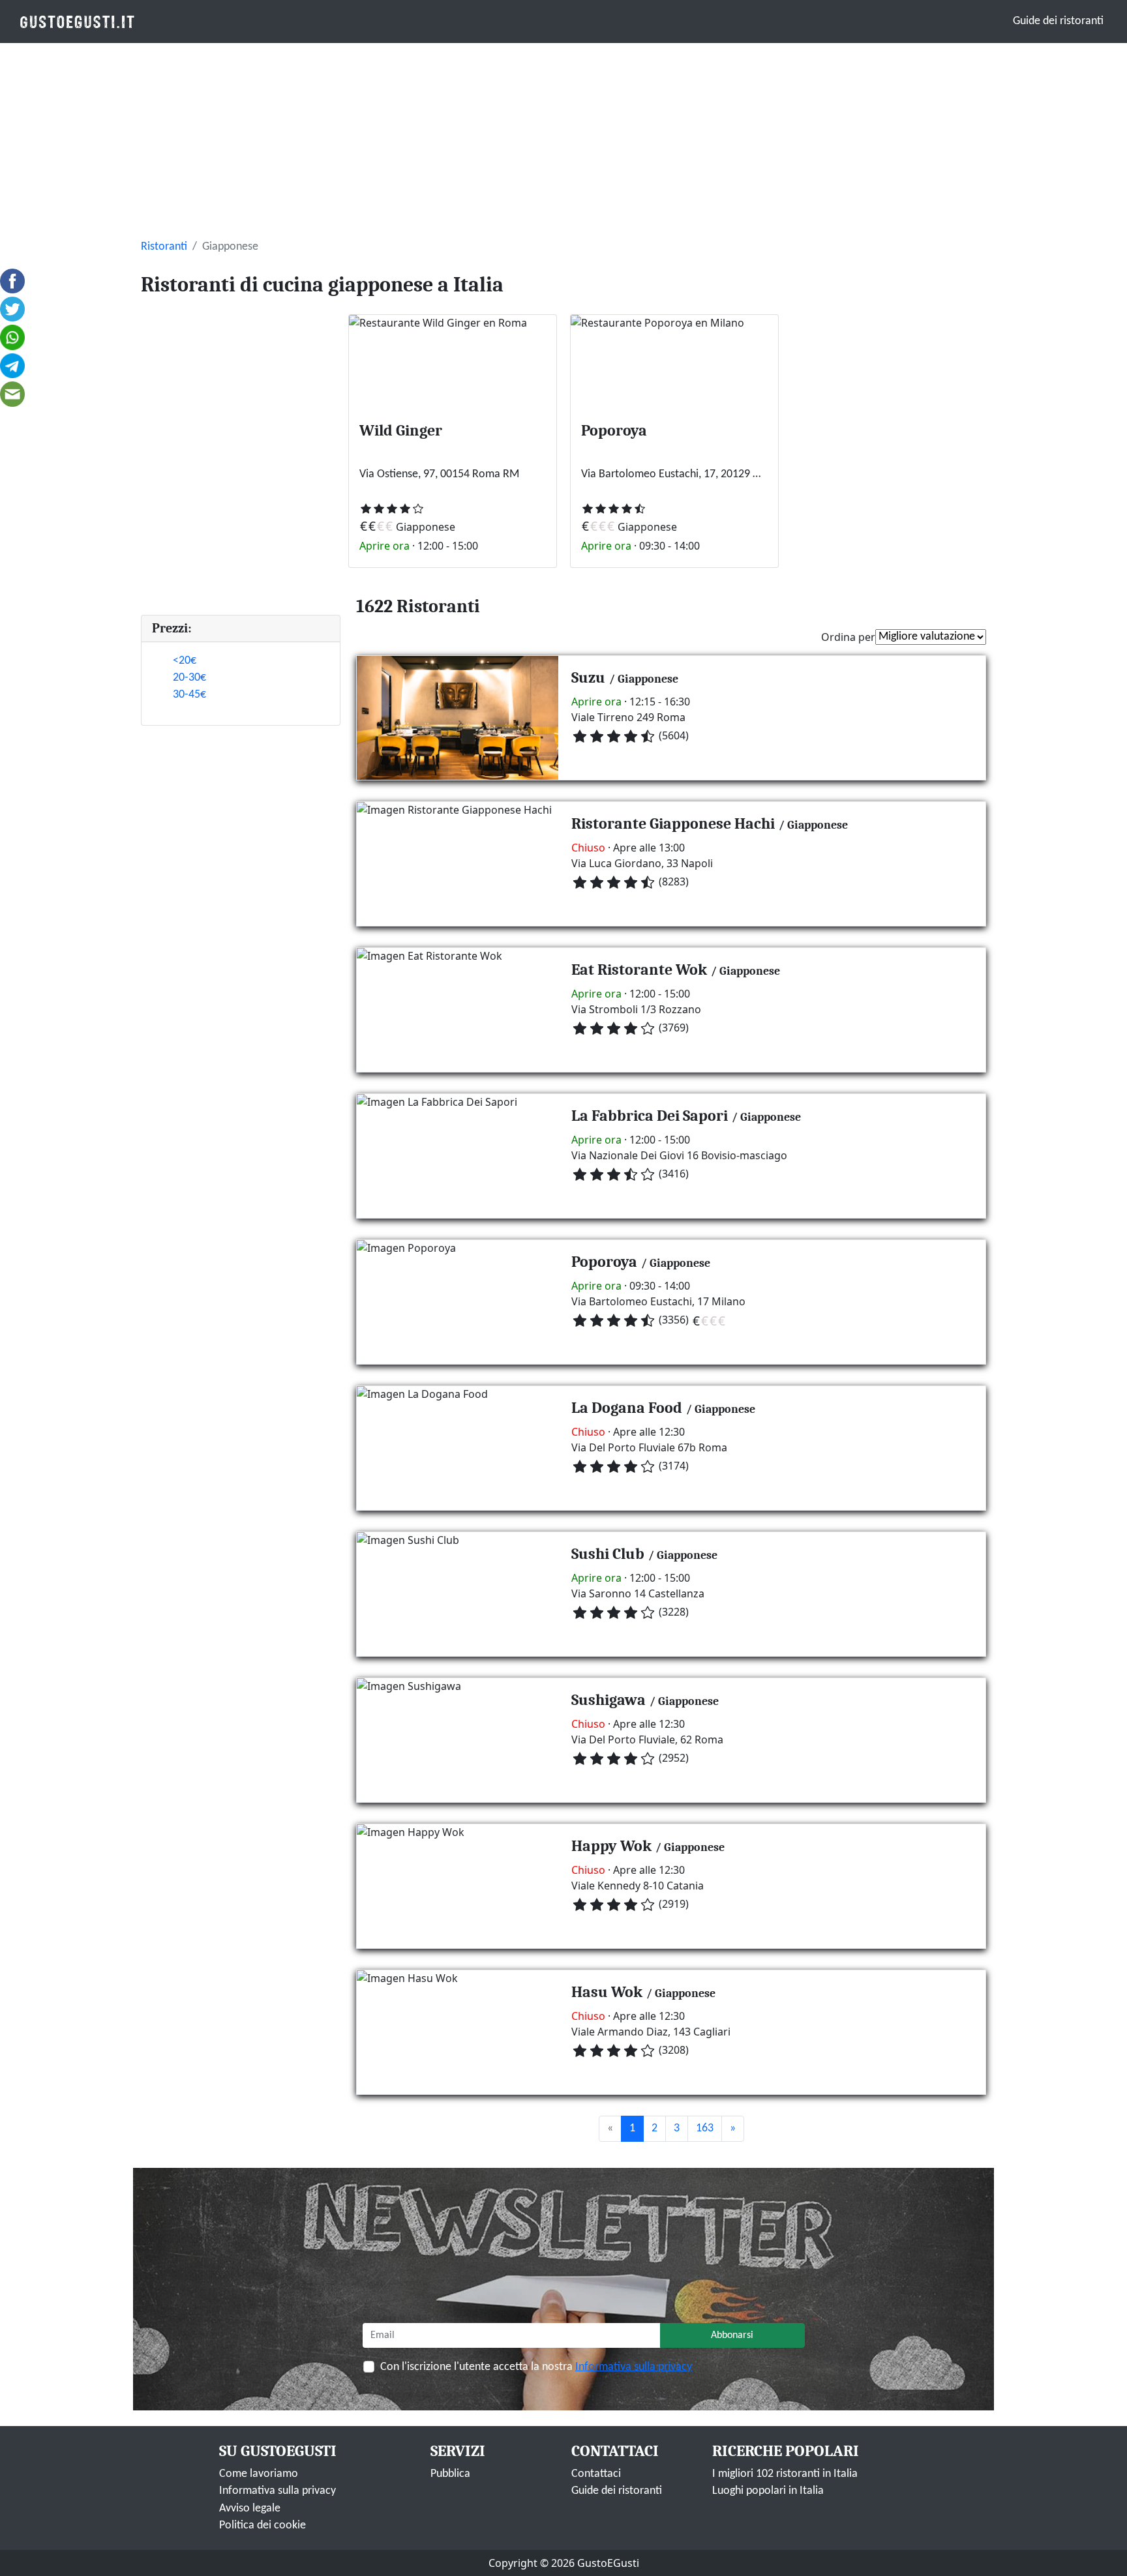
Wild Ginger (401, 430)
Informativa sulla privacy (634, 2367)
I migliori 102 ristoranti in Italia (785, 2474)
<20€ (185, 661)
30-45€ (189, 695)
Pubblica (450, 2474)
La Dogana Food (627, 1408)
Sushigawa (609, 1700)
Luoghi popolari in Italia (768, 2491)
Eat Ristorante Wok (639, 970)
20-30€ (189, 678)
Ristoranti (164, 247)
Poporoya (614, 430)
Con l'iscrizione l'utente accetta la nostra (536, 2367)
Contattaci (596, 2474)
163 (705, 2128)
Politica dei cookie (263, 2525)
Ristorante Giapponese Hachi (673, 823)
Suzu (588, 677)
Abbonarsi (732, 2335)
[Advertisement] (563, 141)
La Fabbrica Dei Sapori (650, 1116)
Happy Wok (611, 1846)
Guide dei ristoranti (1058, 21)
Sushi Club (608, 1554)
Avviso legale (250, 2509)
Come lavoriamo (259, 2474)
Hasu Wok (607, 1992)
